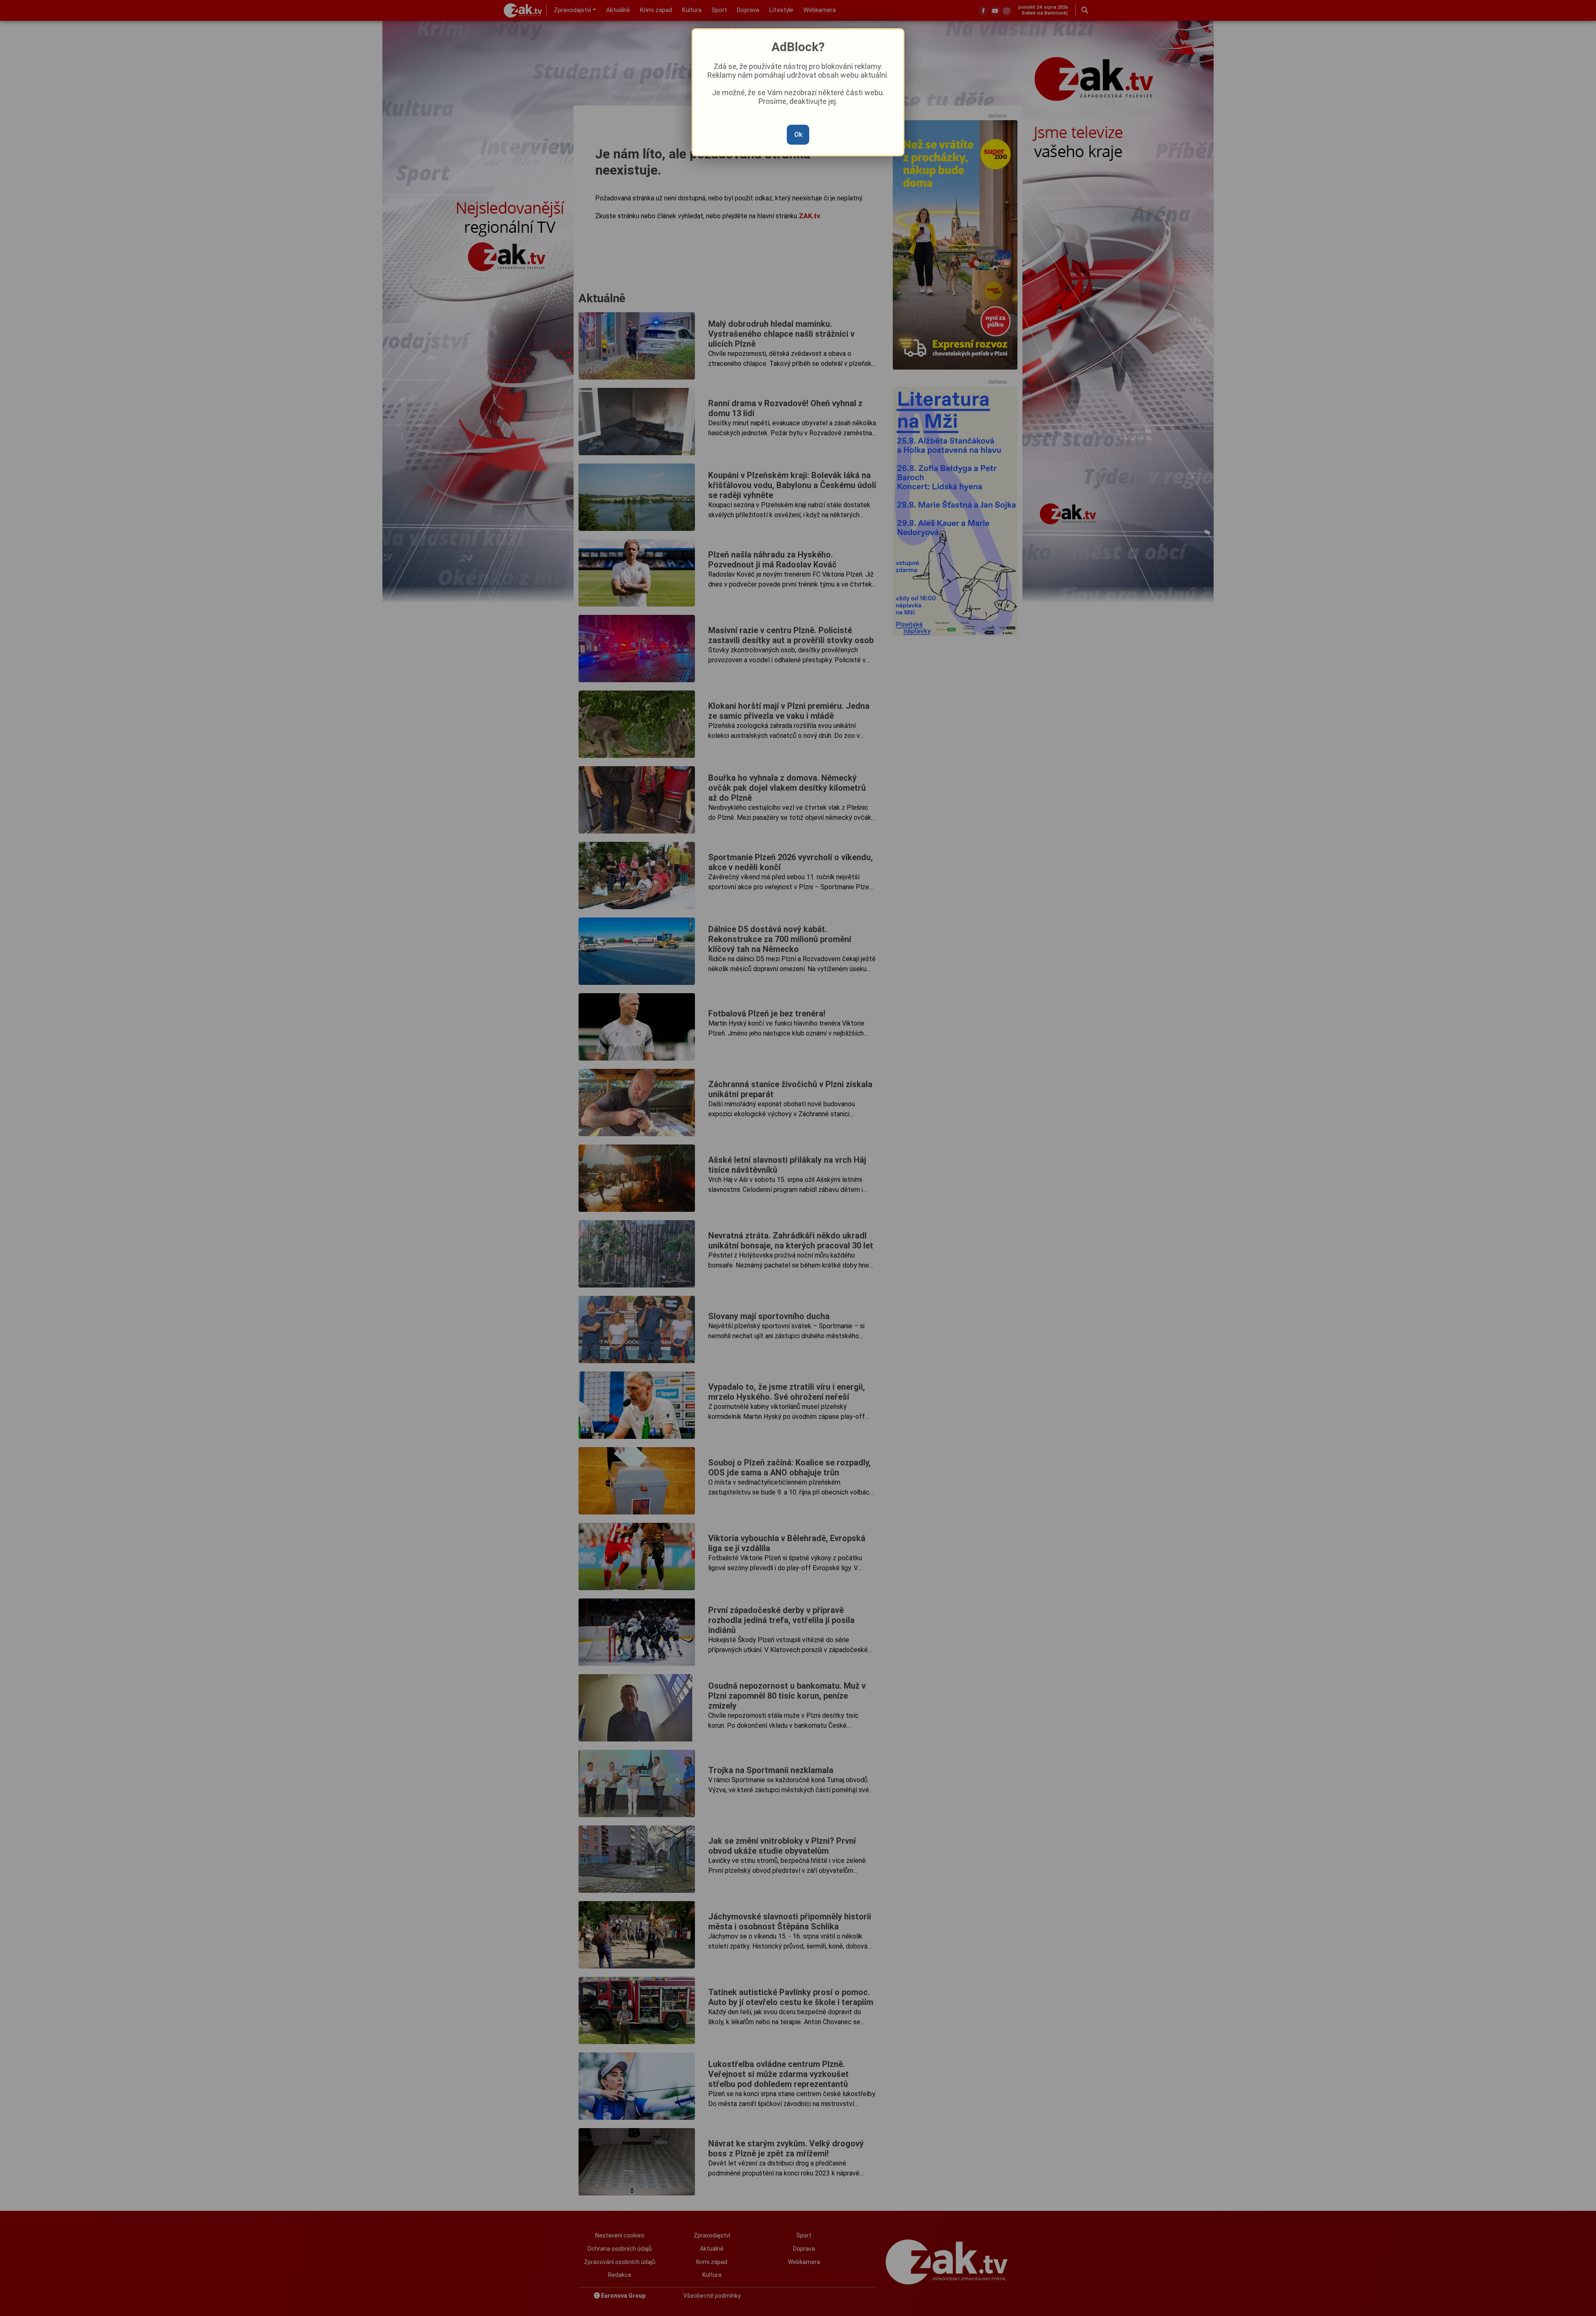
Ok (798, 134)
